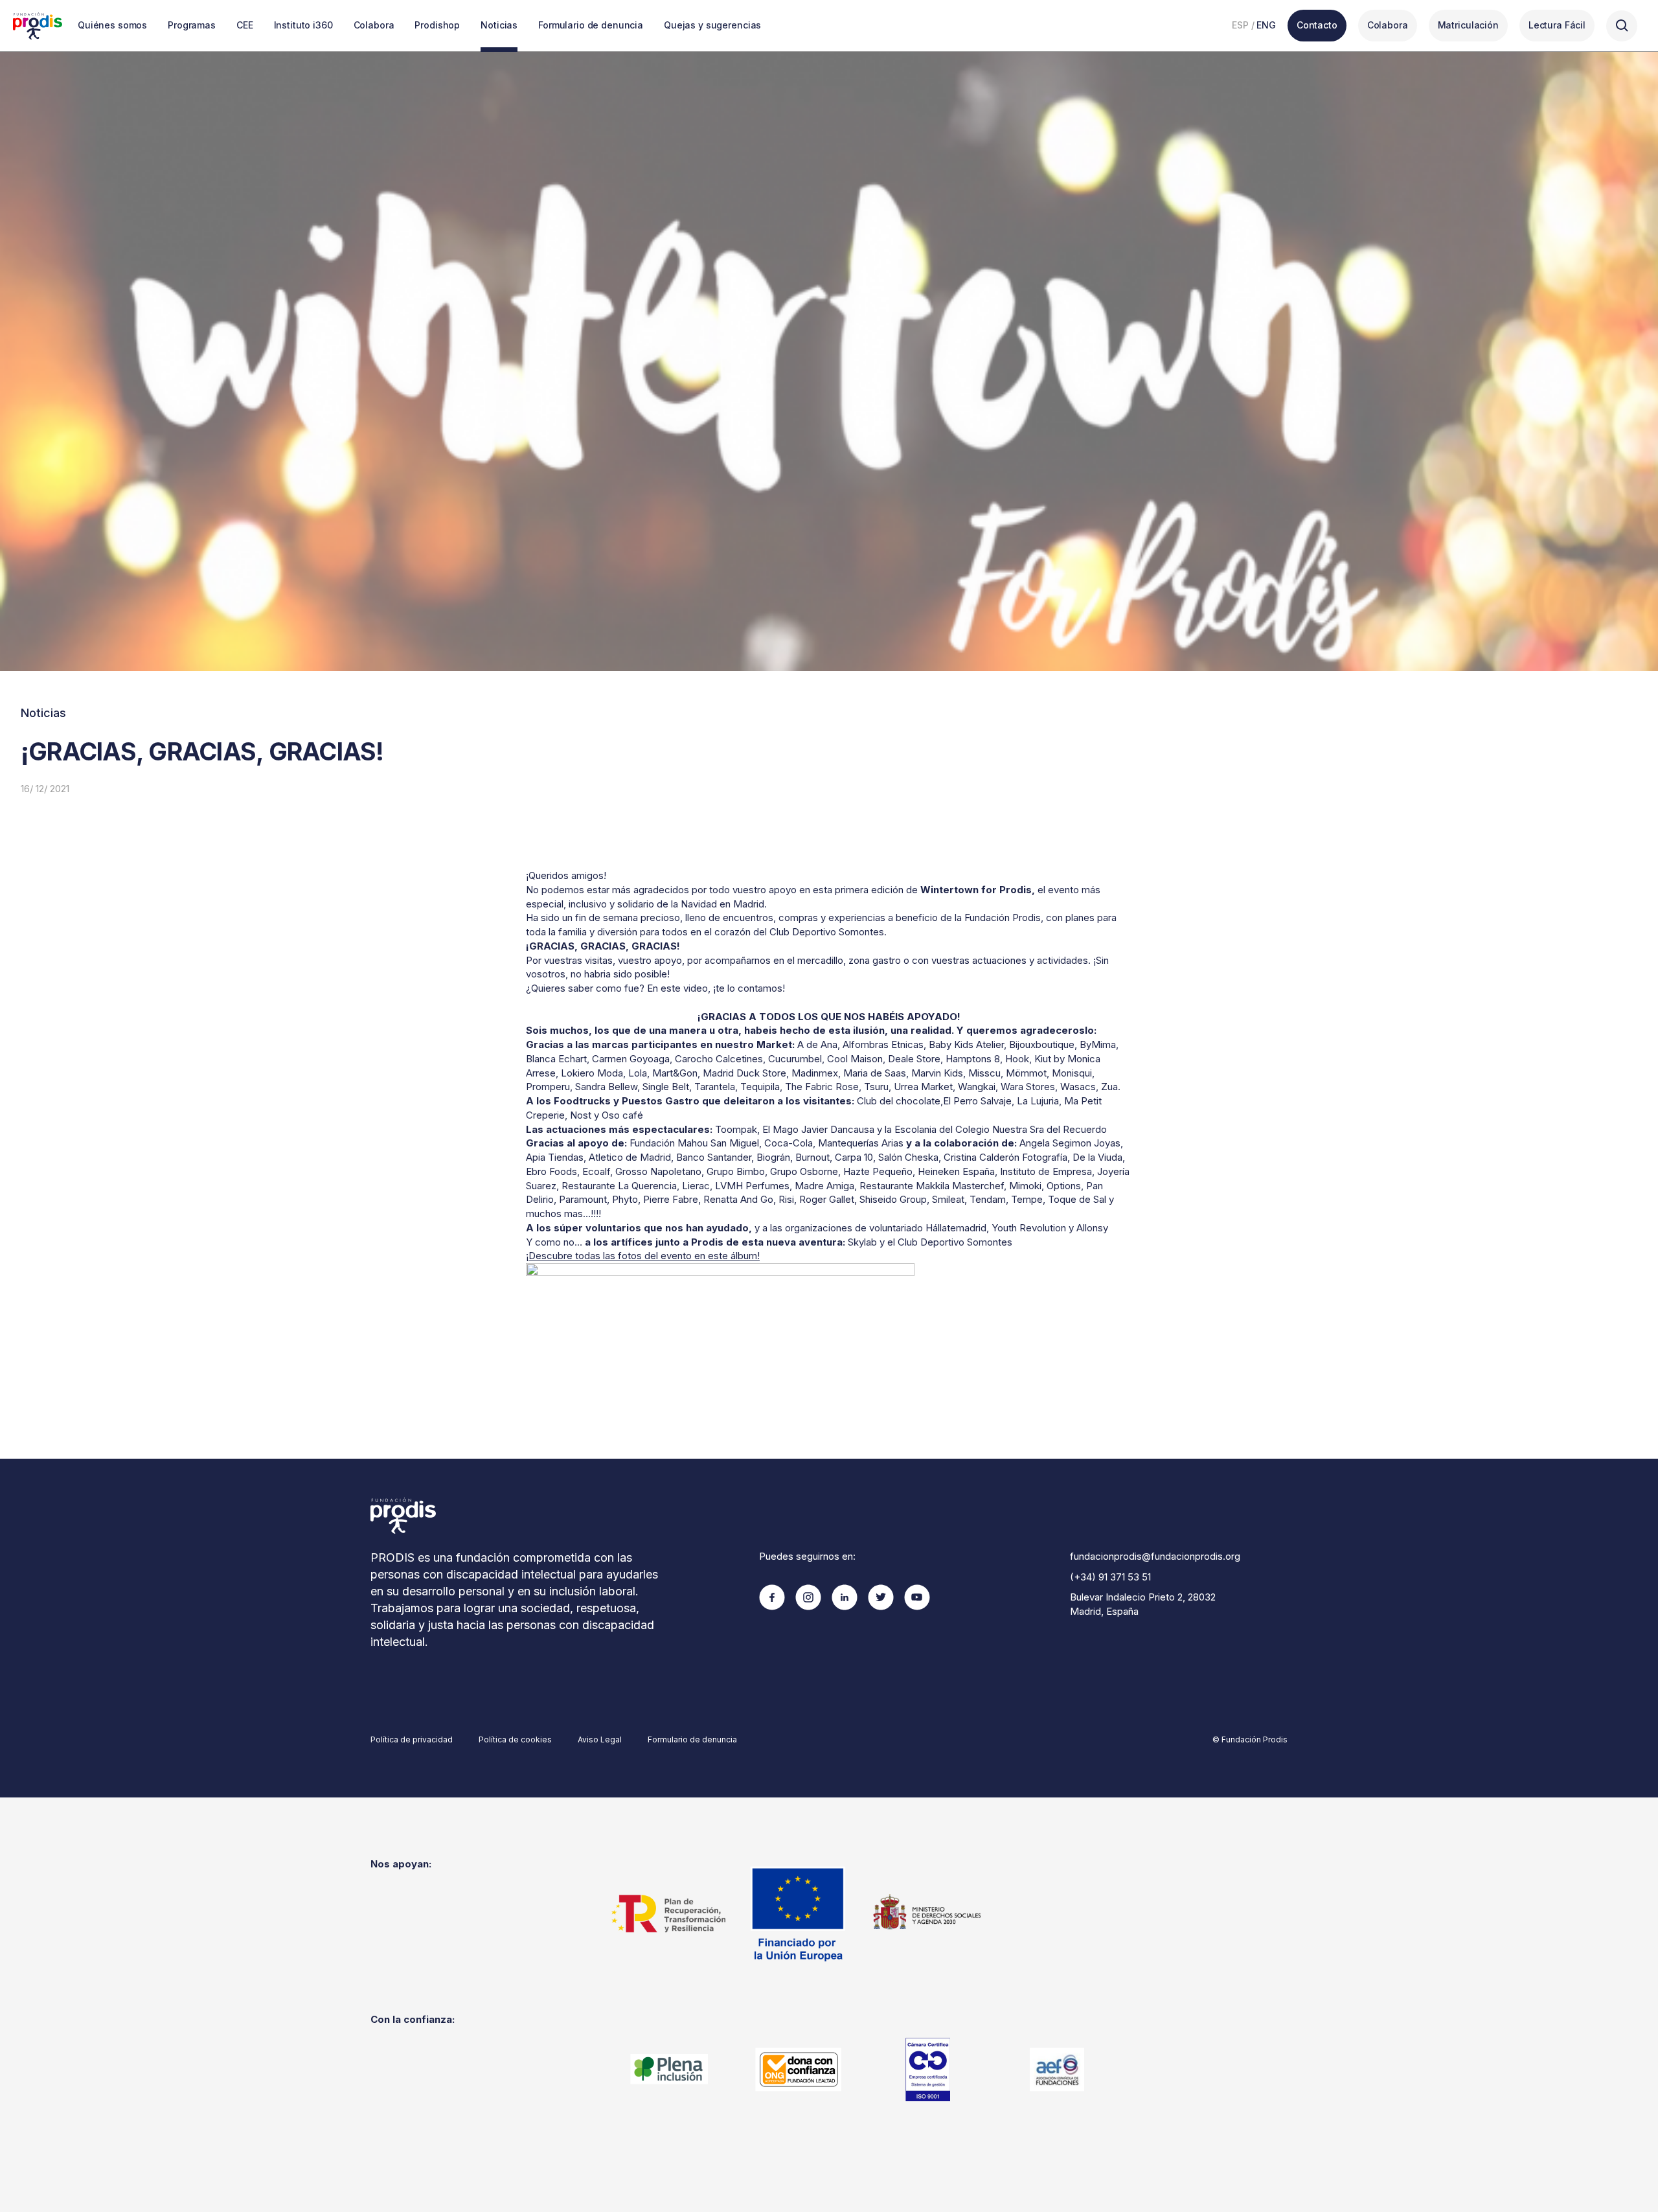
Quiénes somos (112, 25)
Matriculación (1468, 25)
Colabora (374, 25)
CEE (245, 25)
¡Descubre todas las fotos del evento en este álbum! (643, 1256)
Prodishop (437, 25)
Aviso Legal (600, 1739)
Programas (192, 25)
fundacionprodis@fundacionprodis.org (1155, 1556)
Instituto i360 (303, 25)
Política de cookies (515, 1739)
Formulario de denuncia (591, 25)
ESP (1240, 25)
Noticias (499, 25)
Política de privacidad (412, 1739)
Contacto (1317, 25)
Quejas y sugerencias (712, 25)
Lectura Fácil (1557, 25)
